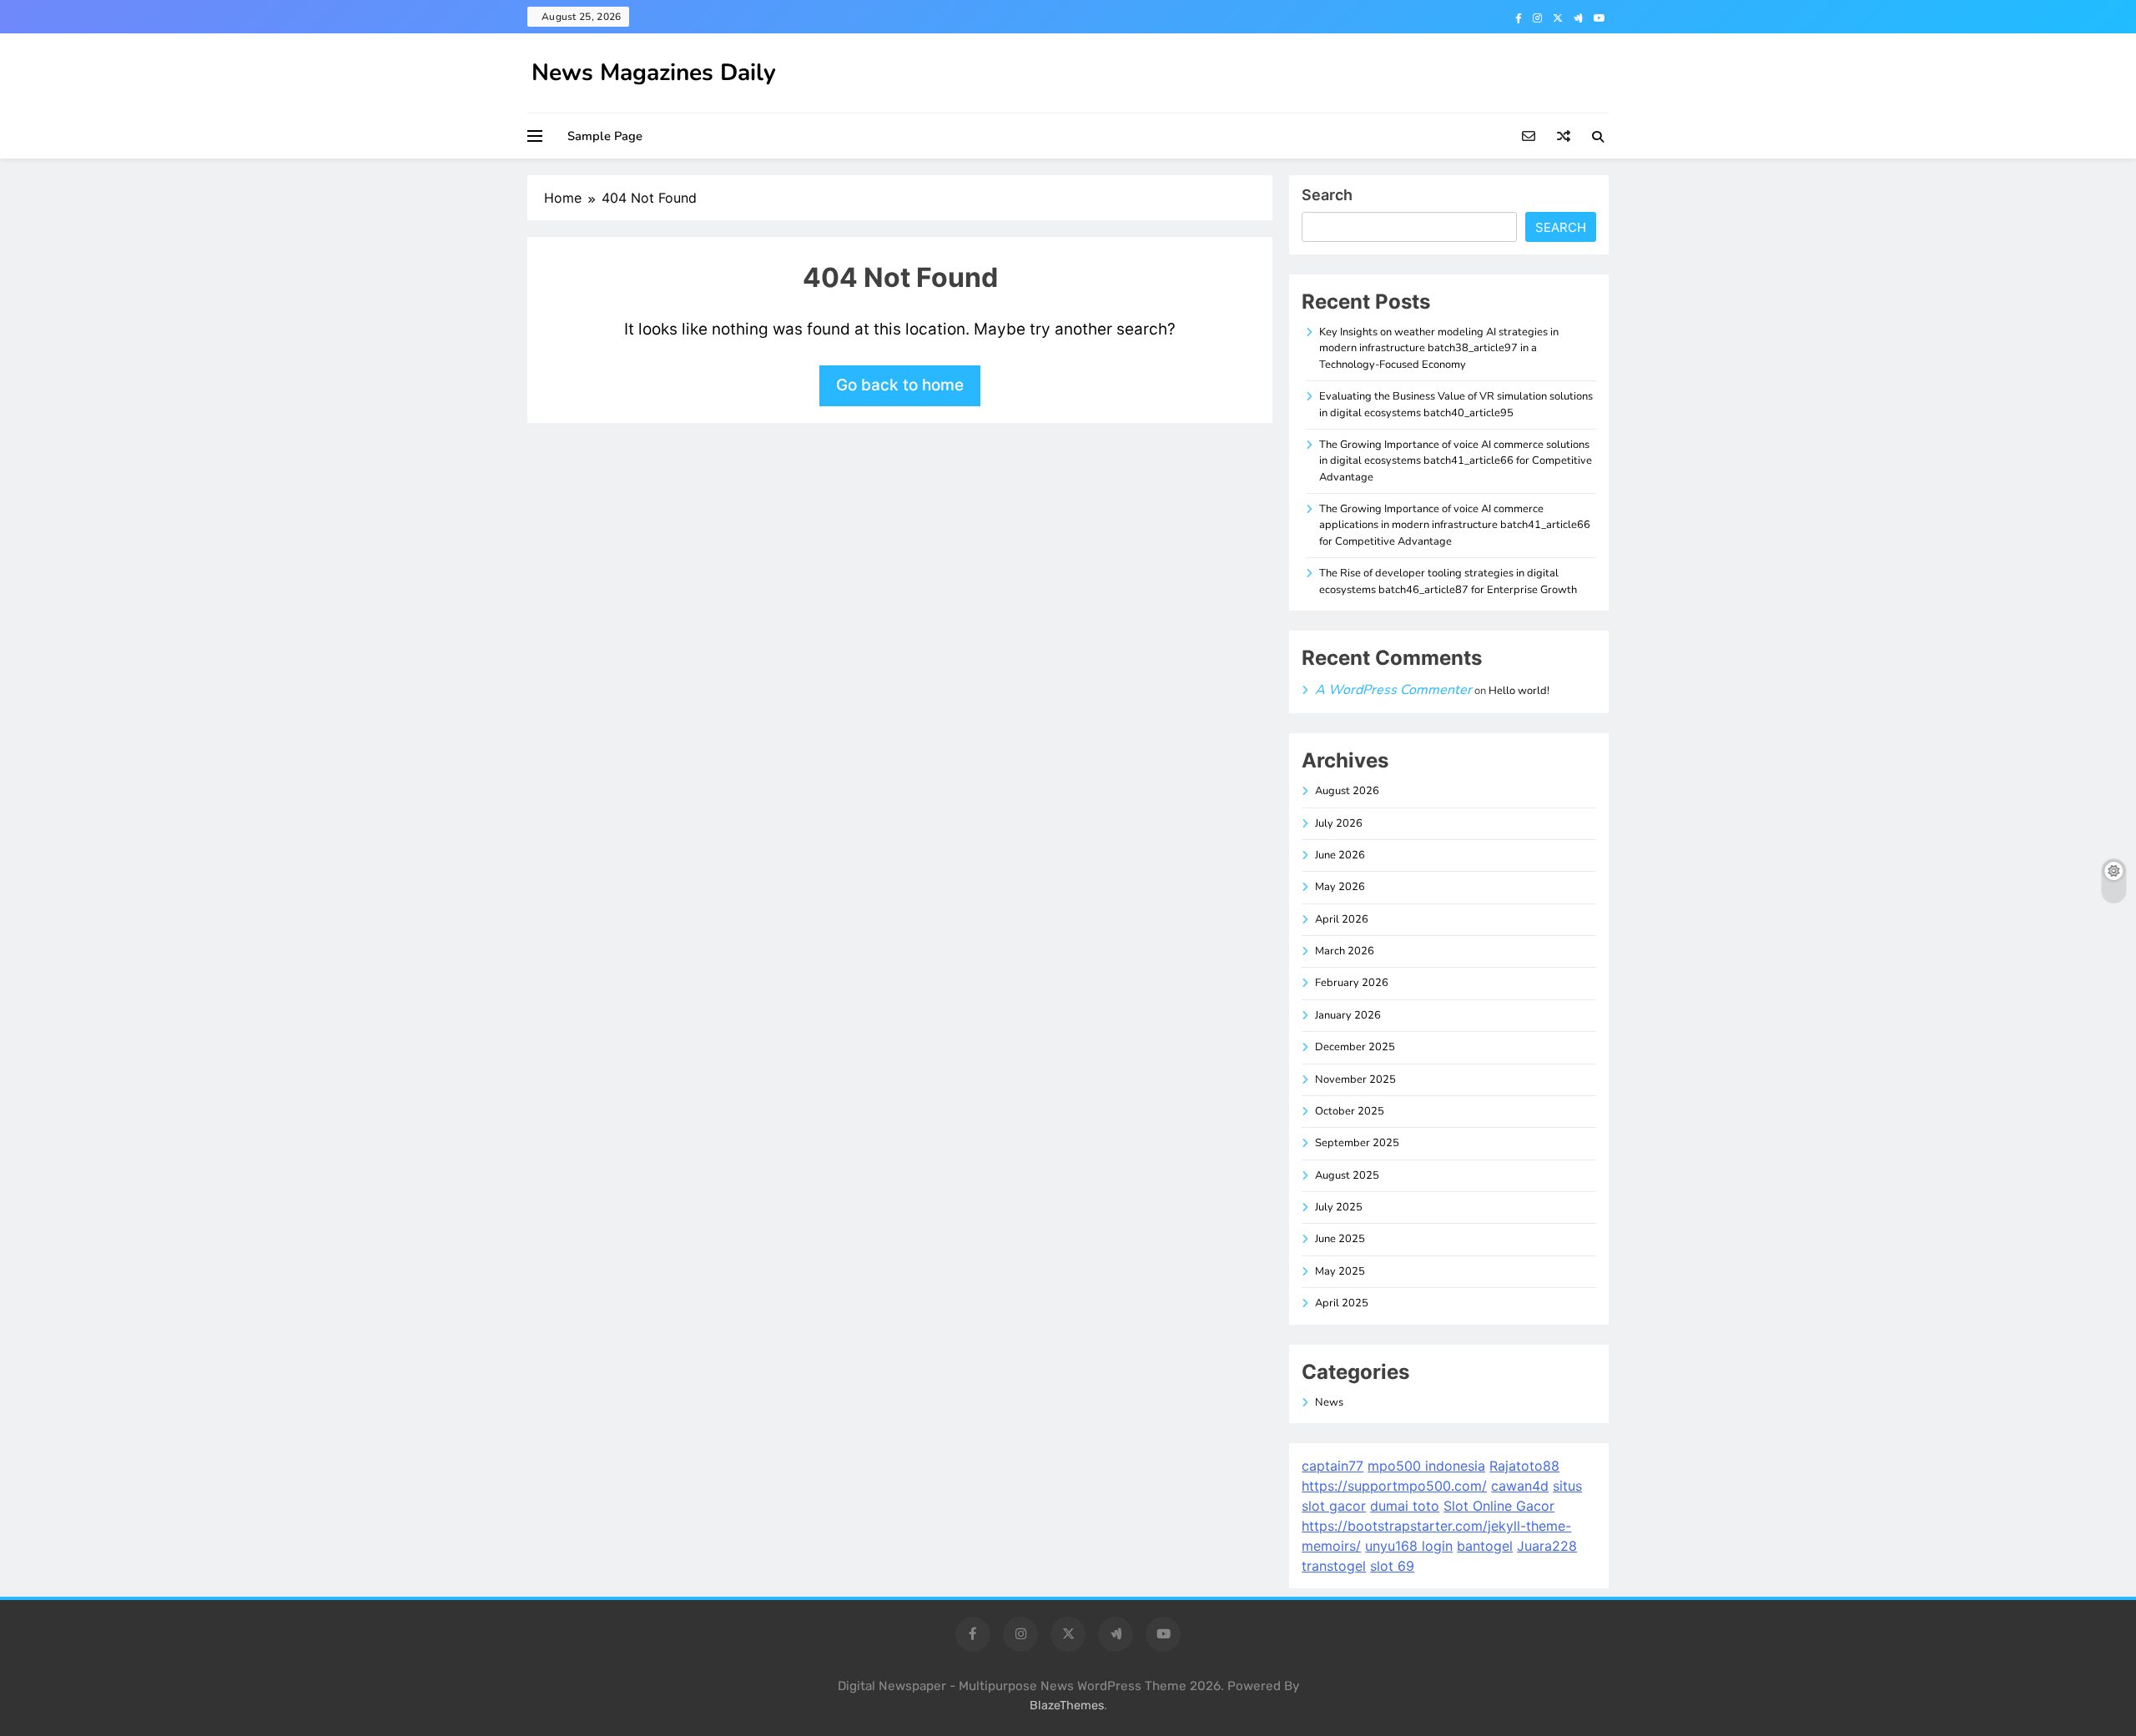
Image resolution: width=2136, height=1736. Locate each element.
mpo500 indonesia (1426, 1466)
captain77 (1332, 1466)
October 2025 (1350, 1111)
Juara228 (1547, 1546)
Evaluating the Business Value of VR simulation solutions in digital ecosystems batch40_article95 (1456, 404)
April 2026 (1342, 919)
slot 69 (1392, 1566)
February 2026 (1352, 983)
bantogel (1485, 1546)
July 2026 (1339, 823)
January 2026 (1348, 1015)
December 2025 (1355, 1047)
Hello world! (1519, 691)
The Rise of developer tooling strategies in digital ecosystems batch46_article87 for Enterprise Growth (1448, 581)
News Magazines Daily (654, 73)
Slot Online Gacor (1499, 1506)
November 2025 (1355, 1079)
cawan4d (1520, 1486)
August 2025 (1347, 1175)
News (1329, 1402)
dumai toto (1405, 1506)
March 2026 (1345, 951)
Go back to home (900, 385)
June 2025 (1340, 1239)
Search (1327, 195)
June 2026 (1340, 855)
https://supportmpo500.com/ (1394, 1486)
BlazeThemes (1067, 1706)
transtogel (1334, 1566)
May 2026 (1340, 887)
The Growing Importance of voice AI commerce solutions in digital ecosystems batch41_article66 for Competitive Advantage (1456, 461)
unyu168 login (1409, 1546)
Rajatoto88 (1524, 1466)
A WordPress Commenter (1393, 690)
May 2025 (1340, 1271)
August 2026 (1347, 791)
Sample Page (605, 136)
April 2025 (1342, 1303)
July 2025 (1339, 1207)
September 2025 (1357, 1143)
